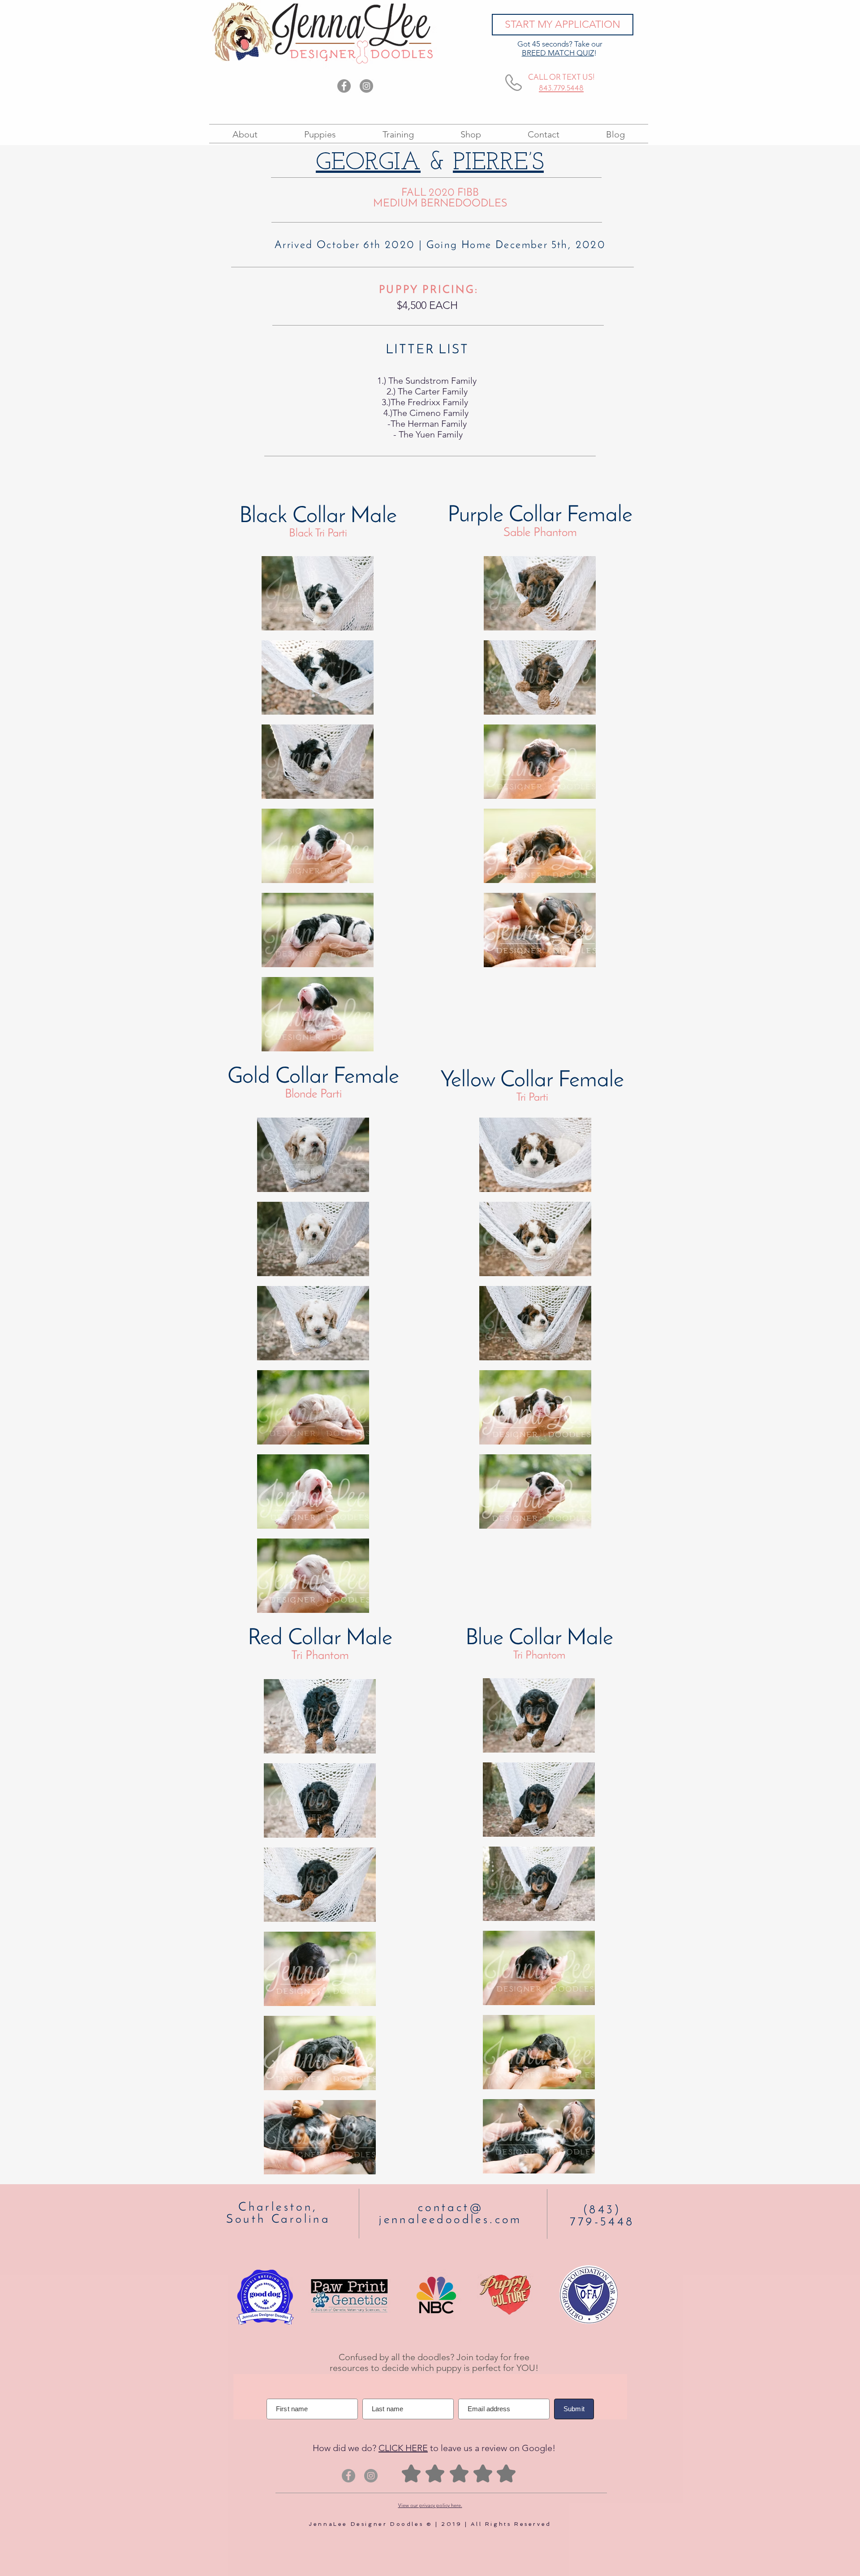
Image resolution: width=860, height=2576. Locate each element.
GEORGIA (368, 163)
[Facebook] (344, 86)
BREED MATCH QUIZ (558, 53)
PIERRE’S (498, 163)
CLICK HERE (403, 2448)
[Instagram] (366, 86)
